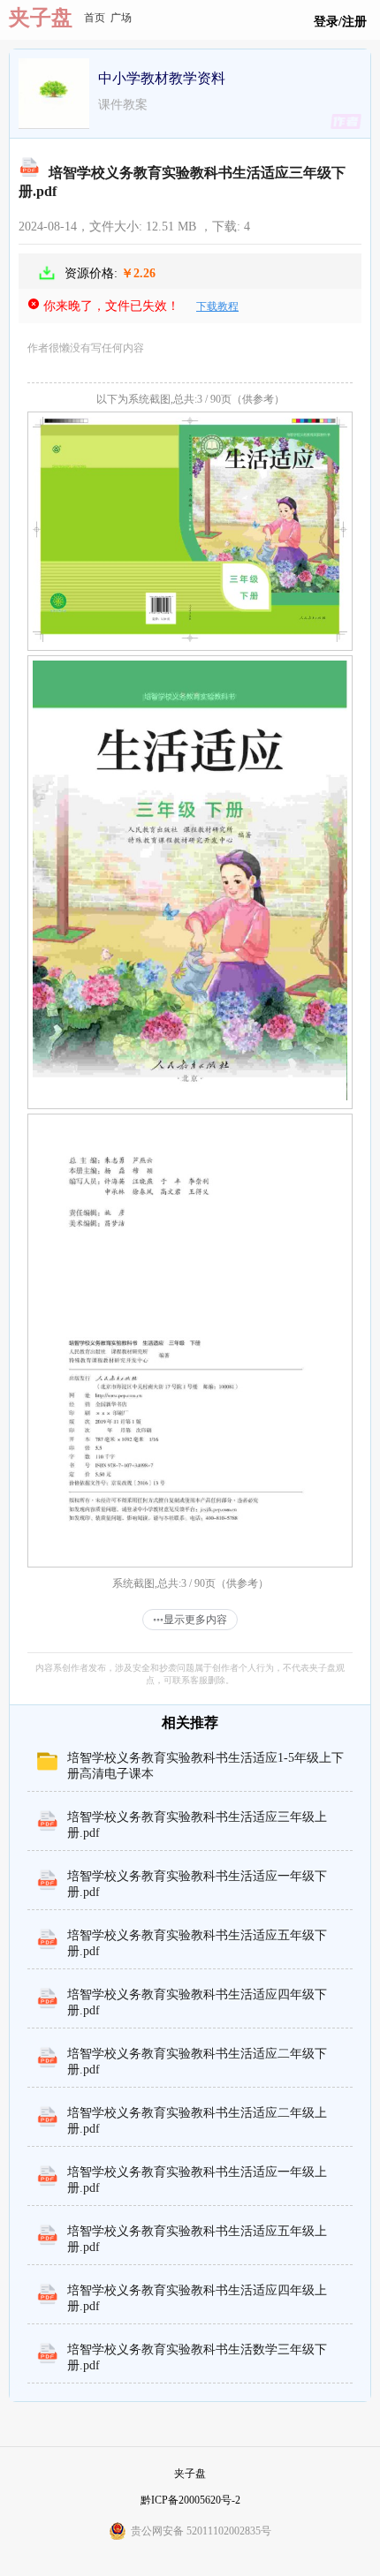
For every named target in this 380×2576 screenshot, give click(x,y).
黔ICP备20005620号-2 (190, 2500)
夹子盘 (41, 18)
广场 (121, 18)
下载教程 (217, 306)
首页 (95, 18)
